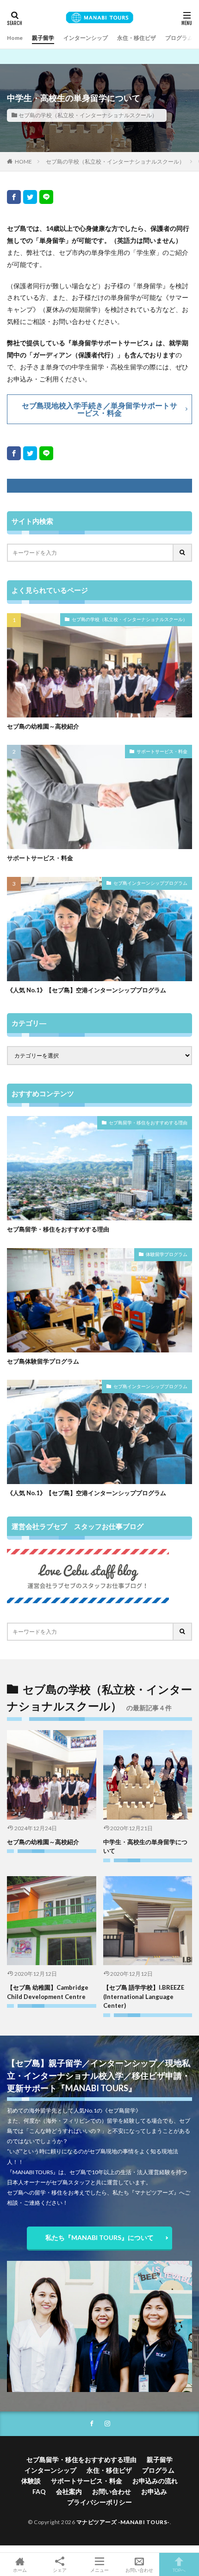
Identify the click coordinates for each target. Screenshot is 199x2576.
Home (15, 38)
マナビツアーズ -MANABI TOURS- (123, 2522)
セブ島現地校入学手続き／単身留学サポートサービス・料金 (99, 409)
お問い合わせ (112, 2491)
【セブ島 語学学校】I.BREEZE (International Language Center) (144, 1996)
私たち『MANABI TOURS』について (99, 2237)
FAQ (39, 2491)
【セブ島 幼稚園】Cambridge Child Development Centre (48, 1992)
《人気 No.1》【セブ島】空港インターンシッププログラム (87, 990)
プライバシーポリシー (99, 2502)
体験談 (31, 2481)
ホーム (20, 2570)
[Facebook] (14, 197)
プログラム (179, 38)
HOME (23, 162)
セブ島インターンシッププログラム (150, 883)
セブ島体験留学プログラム (43, 1361)
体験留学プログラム (167, 1254)
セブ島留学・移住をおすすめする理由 (148, 1123)
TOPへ (179, 2570)
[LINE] (46, 197)
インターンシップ (86, 38)
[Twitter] (30, 197)
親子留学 (43, 38)
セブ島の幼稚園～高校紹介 (43, 726)
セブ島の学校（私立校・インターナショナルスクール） (88, 115)
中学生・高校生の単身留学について (145, 1846)
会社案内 (69, 2491)
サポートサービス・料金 (162, 751)
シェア (60, 2570)
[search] (183, 553)
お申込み (154, 2491)
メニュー (99, 2570)
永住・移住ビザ (137, 38)
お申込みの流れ (155, 2481)
